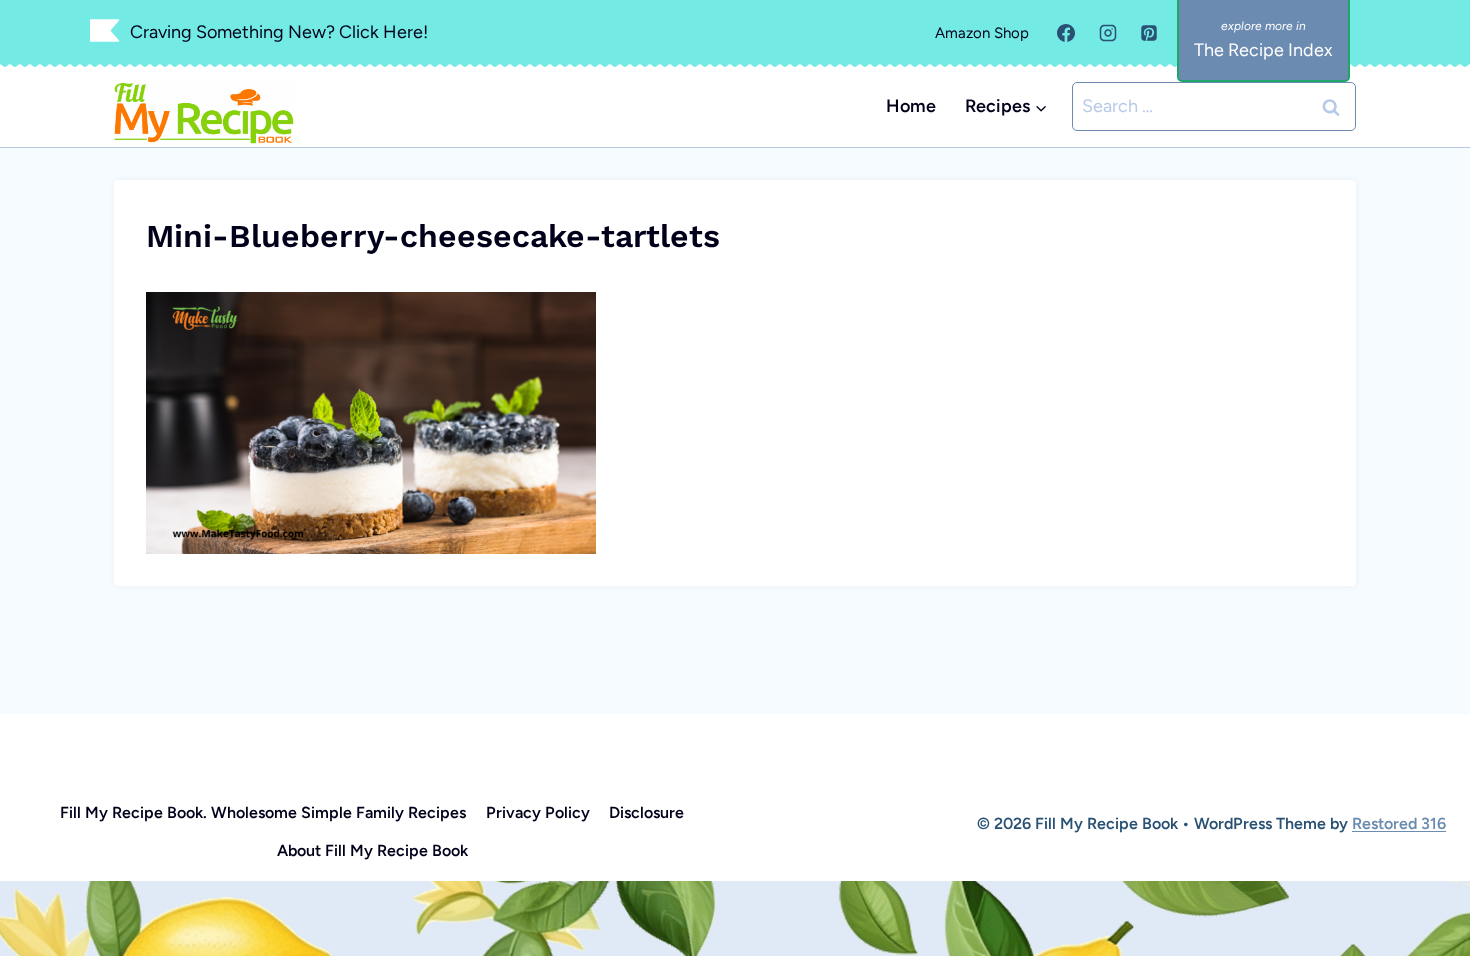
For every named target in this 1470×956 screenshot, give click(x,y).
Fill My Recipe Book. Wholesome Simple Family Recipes (263, 812)
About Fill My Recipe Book (372, 850)
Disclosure (646, 812)
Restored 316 (1399, 823)
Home (911, 106)
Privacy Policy (538, 812)
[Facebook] (1066, 33)
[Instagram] (1108, 33)
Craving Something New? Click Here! (279, 32)
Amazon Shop (982, 33)
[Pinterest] (1149, 33)
